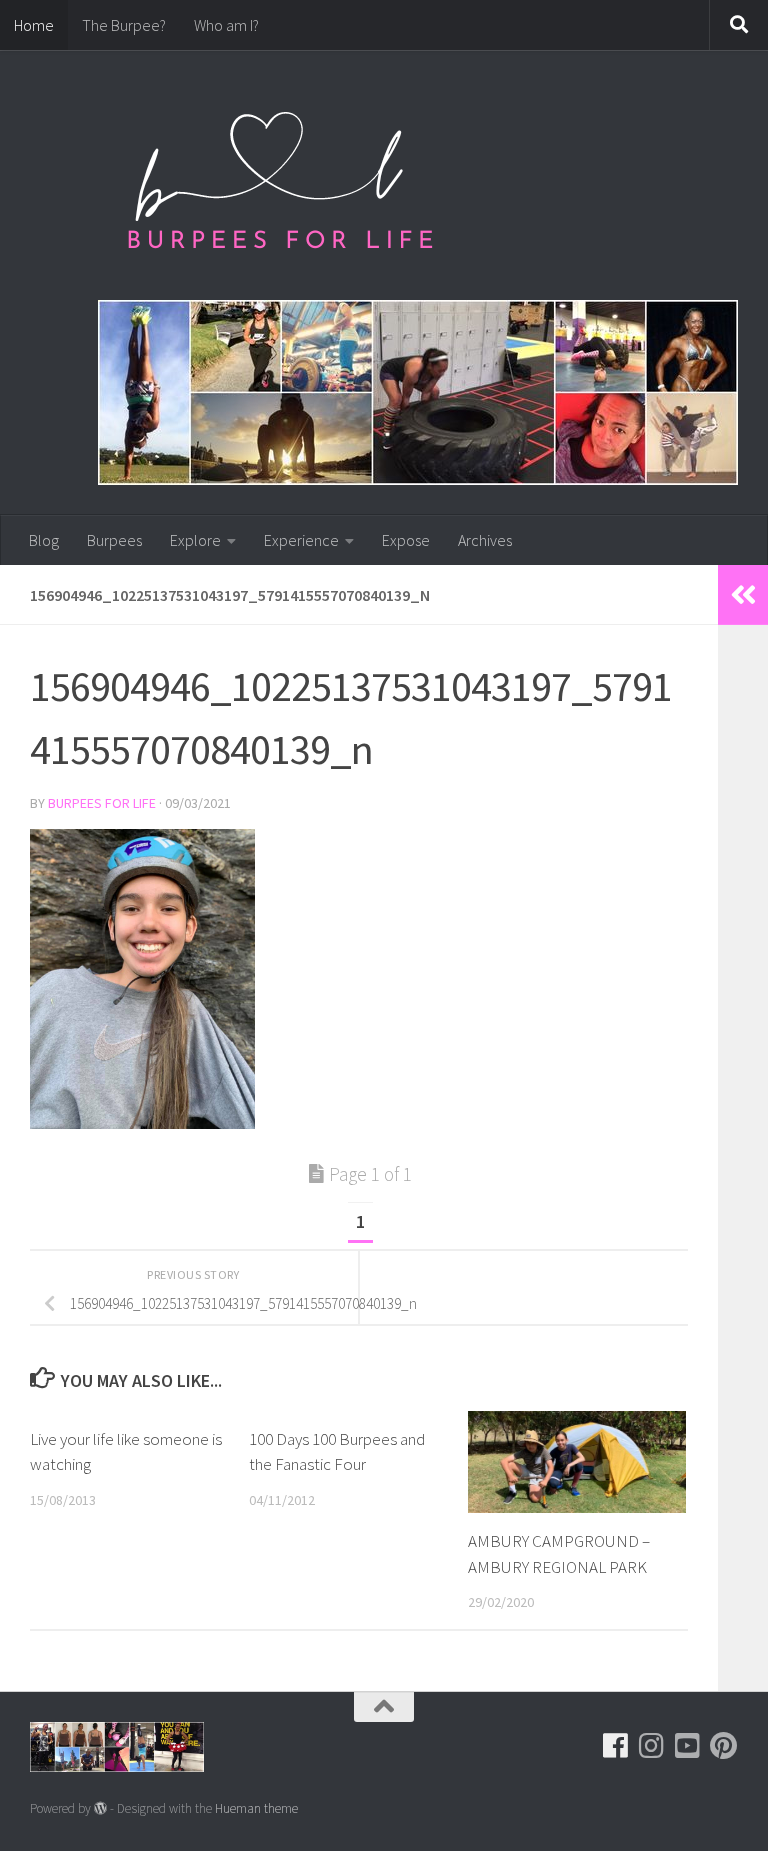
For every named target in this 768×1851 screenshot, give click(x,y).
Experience (301, 540)
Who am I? (226, 25)
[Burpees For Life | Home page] (280, 190)
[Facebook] (616, 1746)
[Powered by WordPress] (100, 1808)
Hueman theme (256, 1808)
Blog (44, 540)
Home (34, 25)
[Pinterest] (724, 1746)
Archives (485, 540)
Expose (406, 540)
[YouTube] (688, 1746)
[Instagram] (652, 1746)
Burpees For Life (102, 803)
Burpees (114, 540)
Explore (195, 540)
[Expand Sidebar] (743, 595)
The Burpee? (124, 25)
